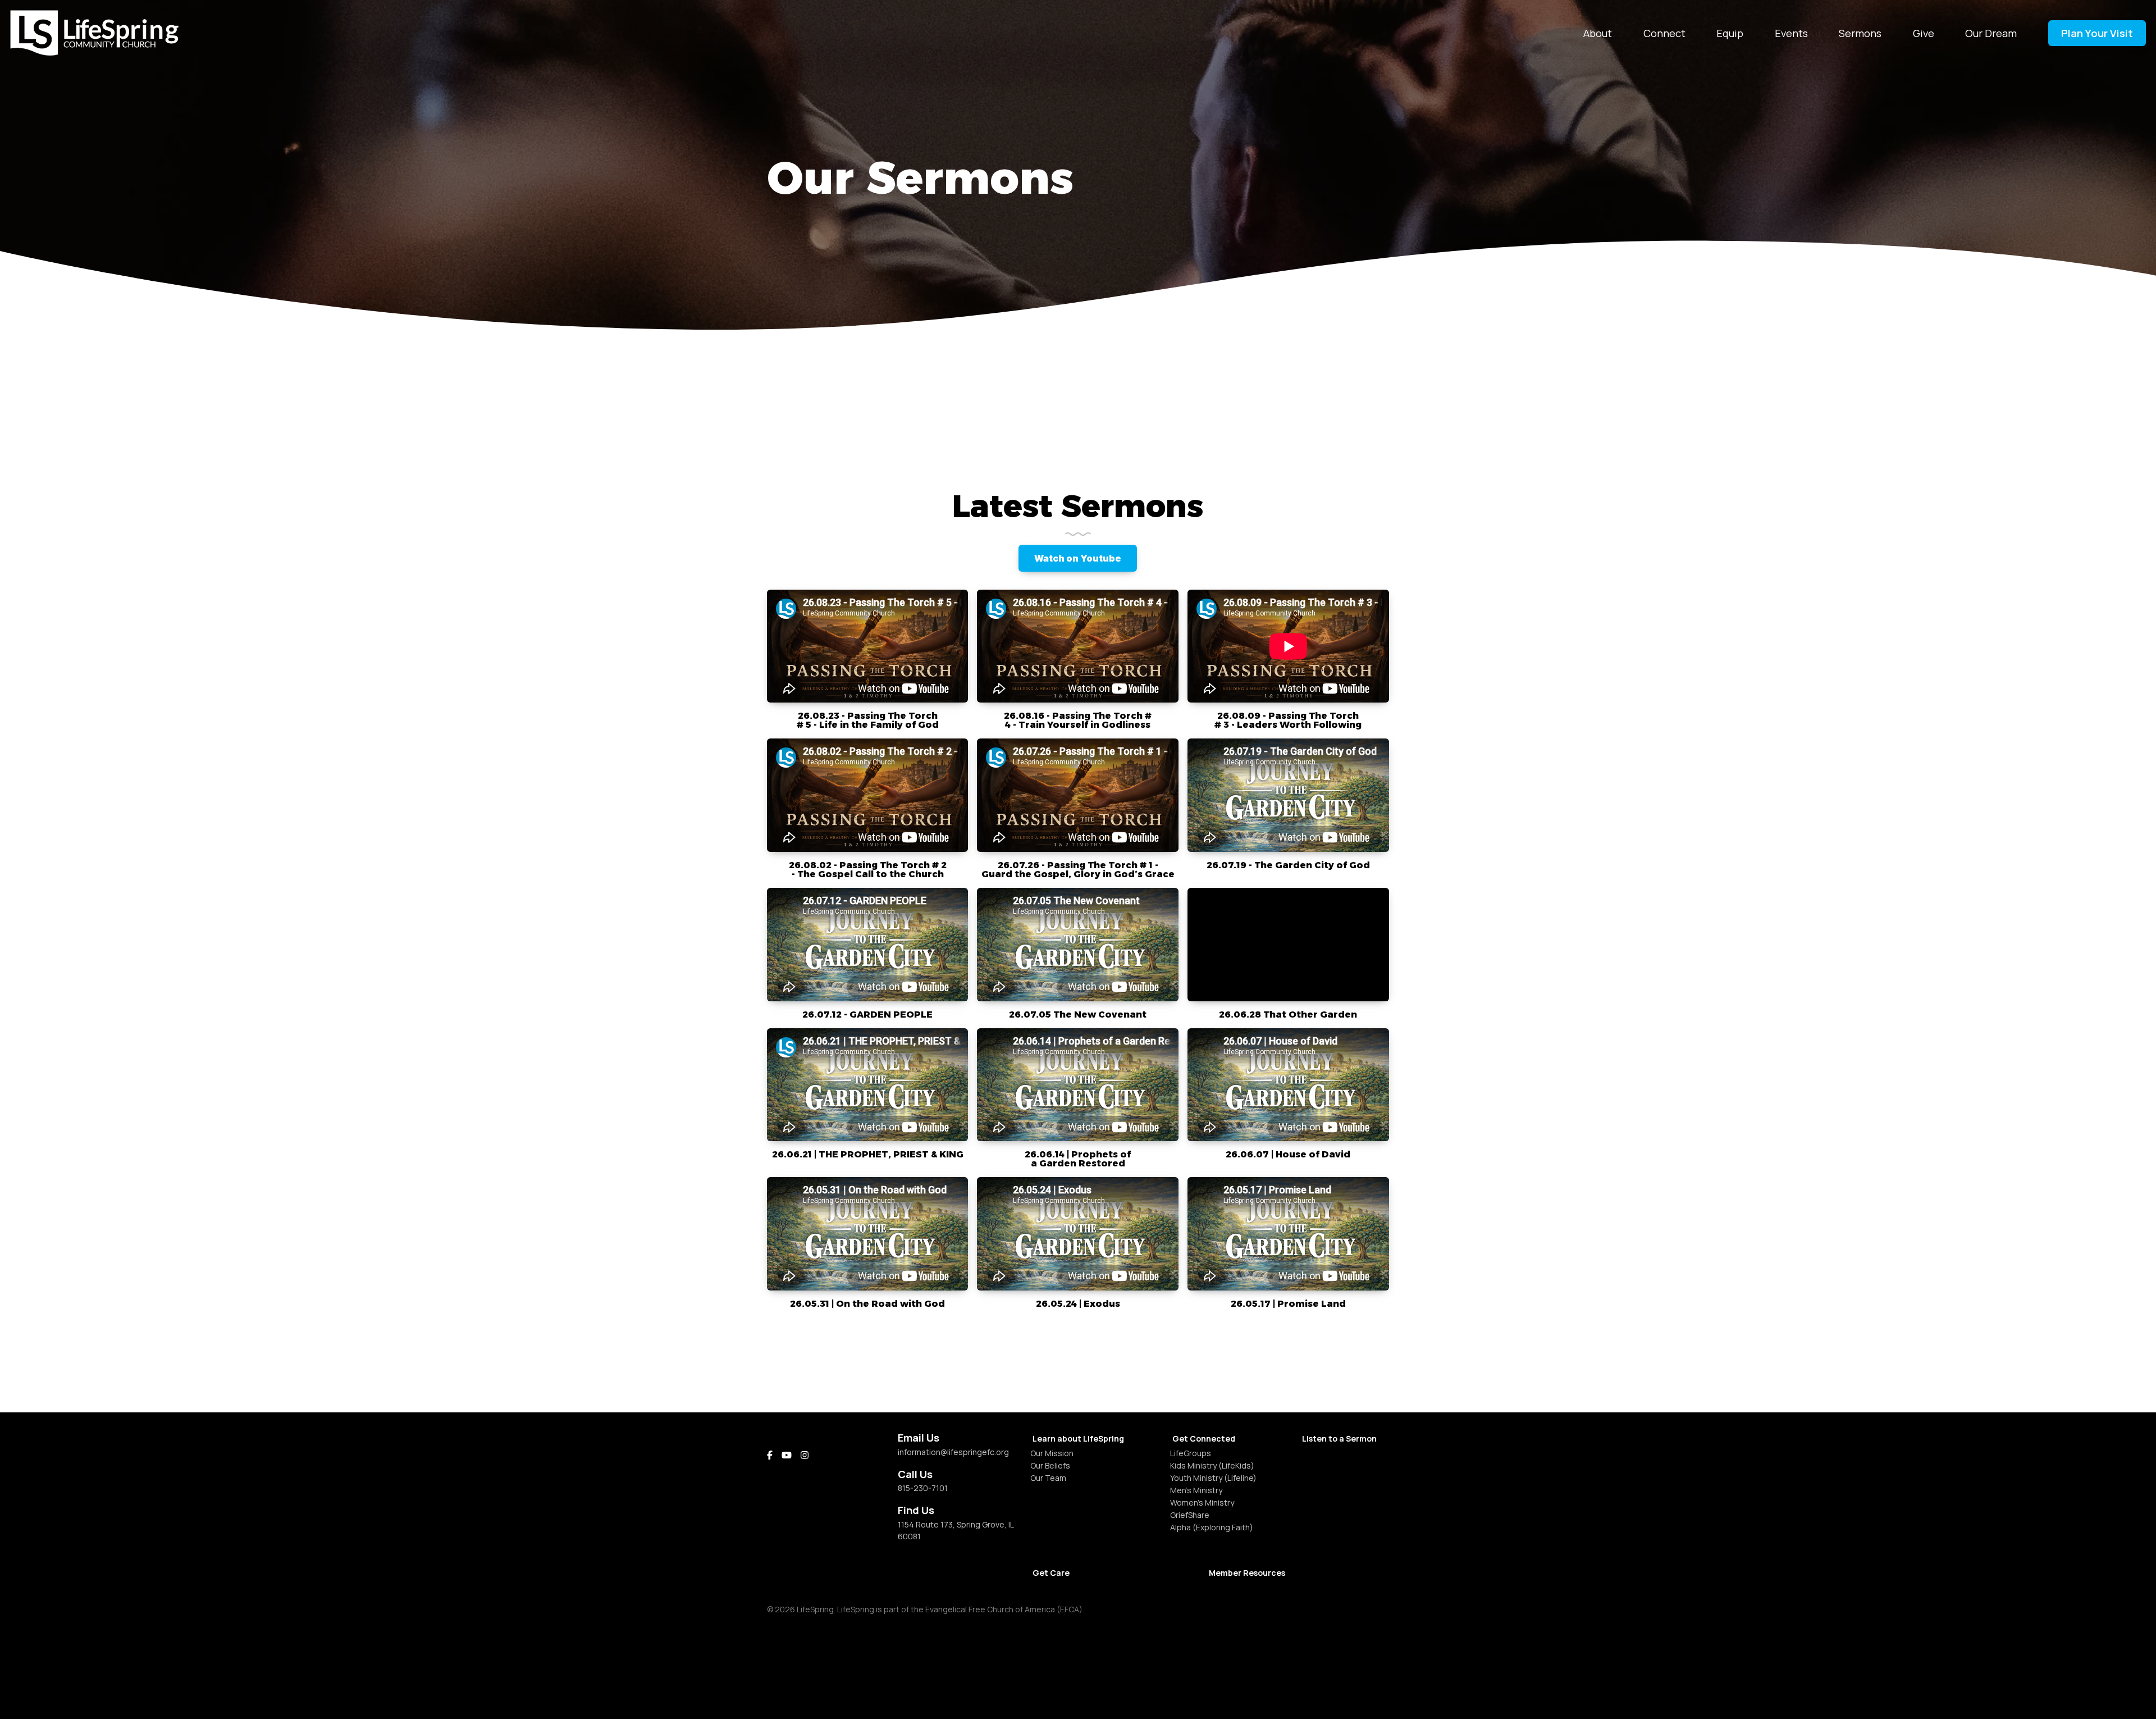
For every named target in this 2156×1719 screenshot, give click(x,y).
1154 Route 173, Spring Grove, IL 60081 (956, 1530)
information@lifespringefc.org (953, 1452)
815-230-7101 (923, 1488)
